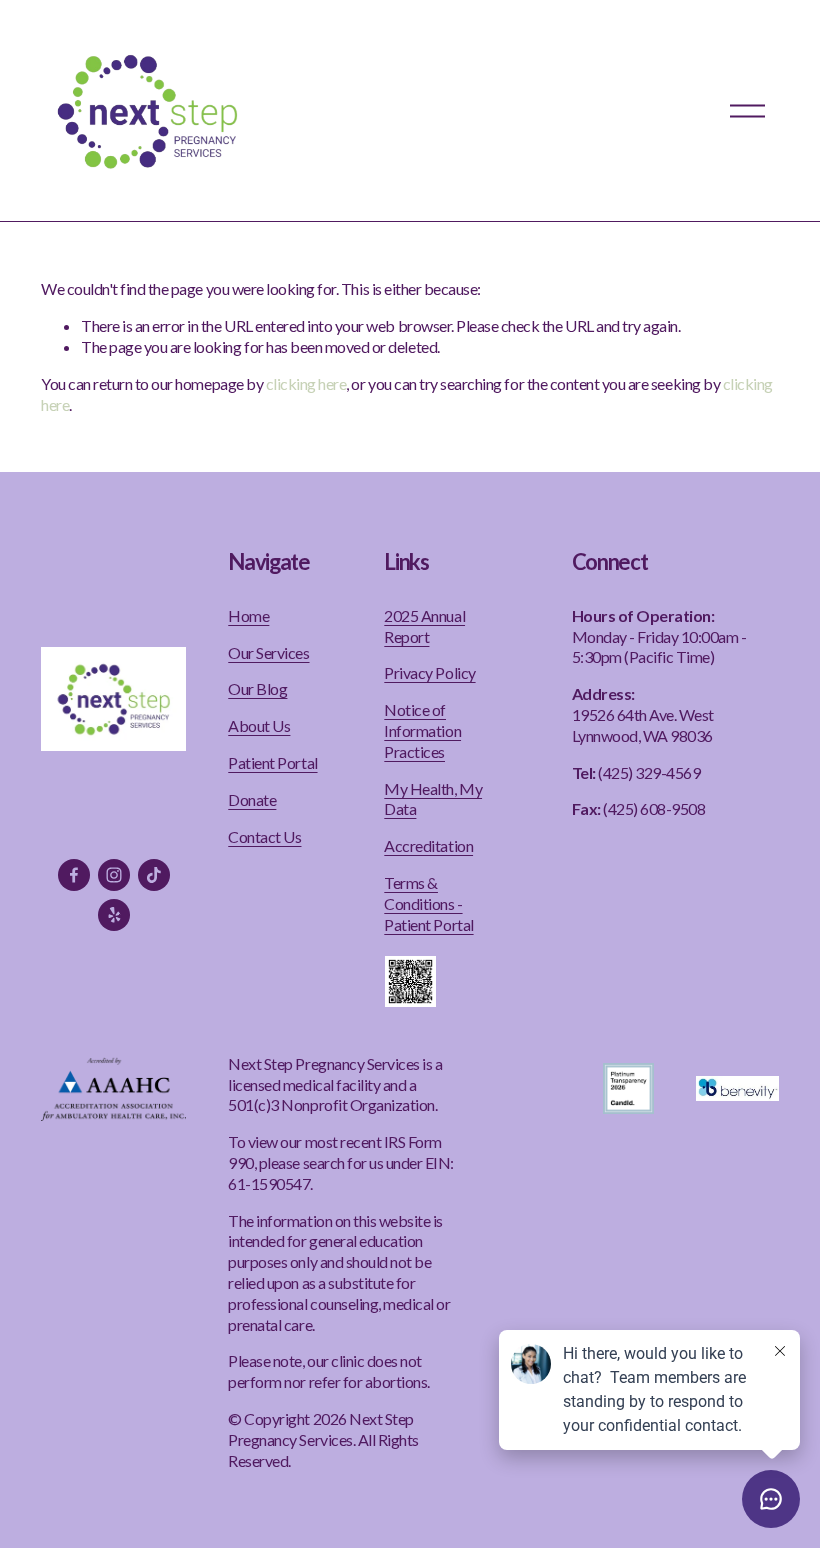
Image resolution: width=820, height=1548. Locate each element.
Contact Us (264, 836)
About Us (259, 725)
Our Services (268, 652)
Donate (252, 799)
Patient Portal (272, 762)
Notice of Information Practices (422, 730)
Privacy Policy (429, 672)
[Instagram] (114, 875)
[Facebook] (74, 875)
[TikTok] (154, 875)
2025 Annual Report (424, 626)
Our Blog (257, 688)
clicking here (306, 383)
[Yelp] (114, 915)
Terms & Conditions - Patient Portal (428, 903)
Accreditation (428, 845)
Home (248, 615)
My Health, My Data (433, 799)
